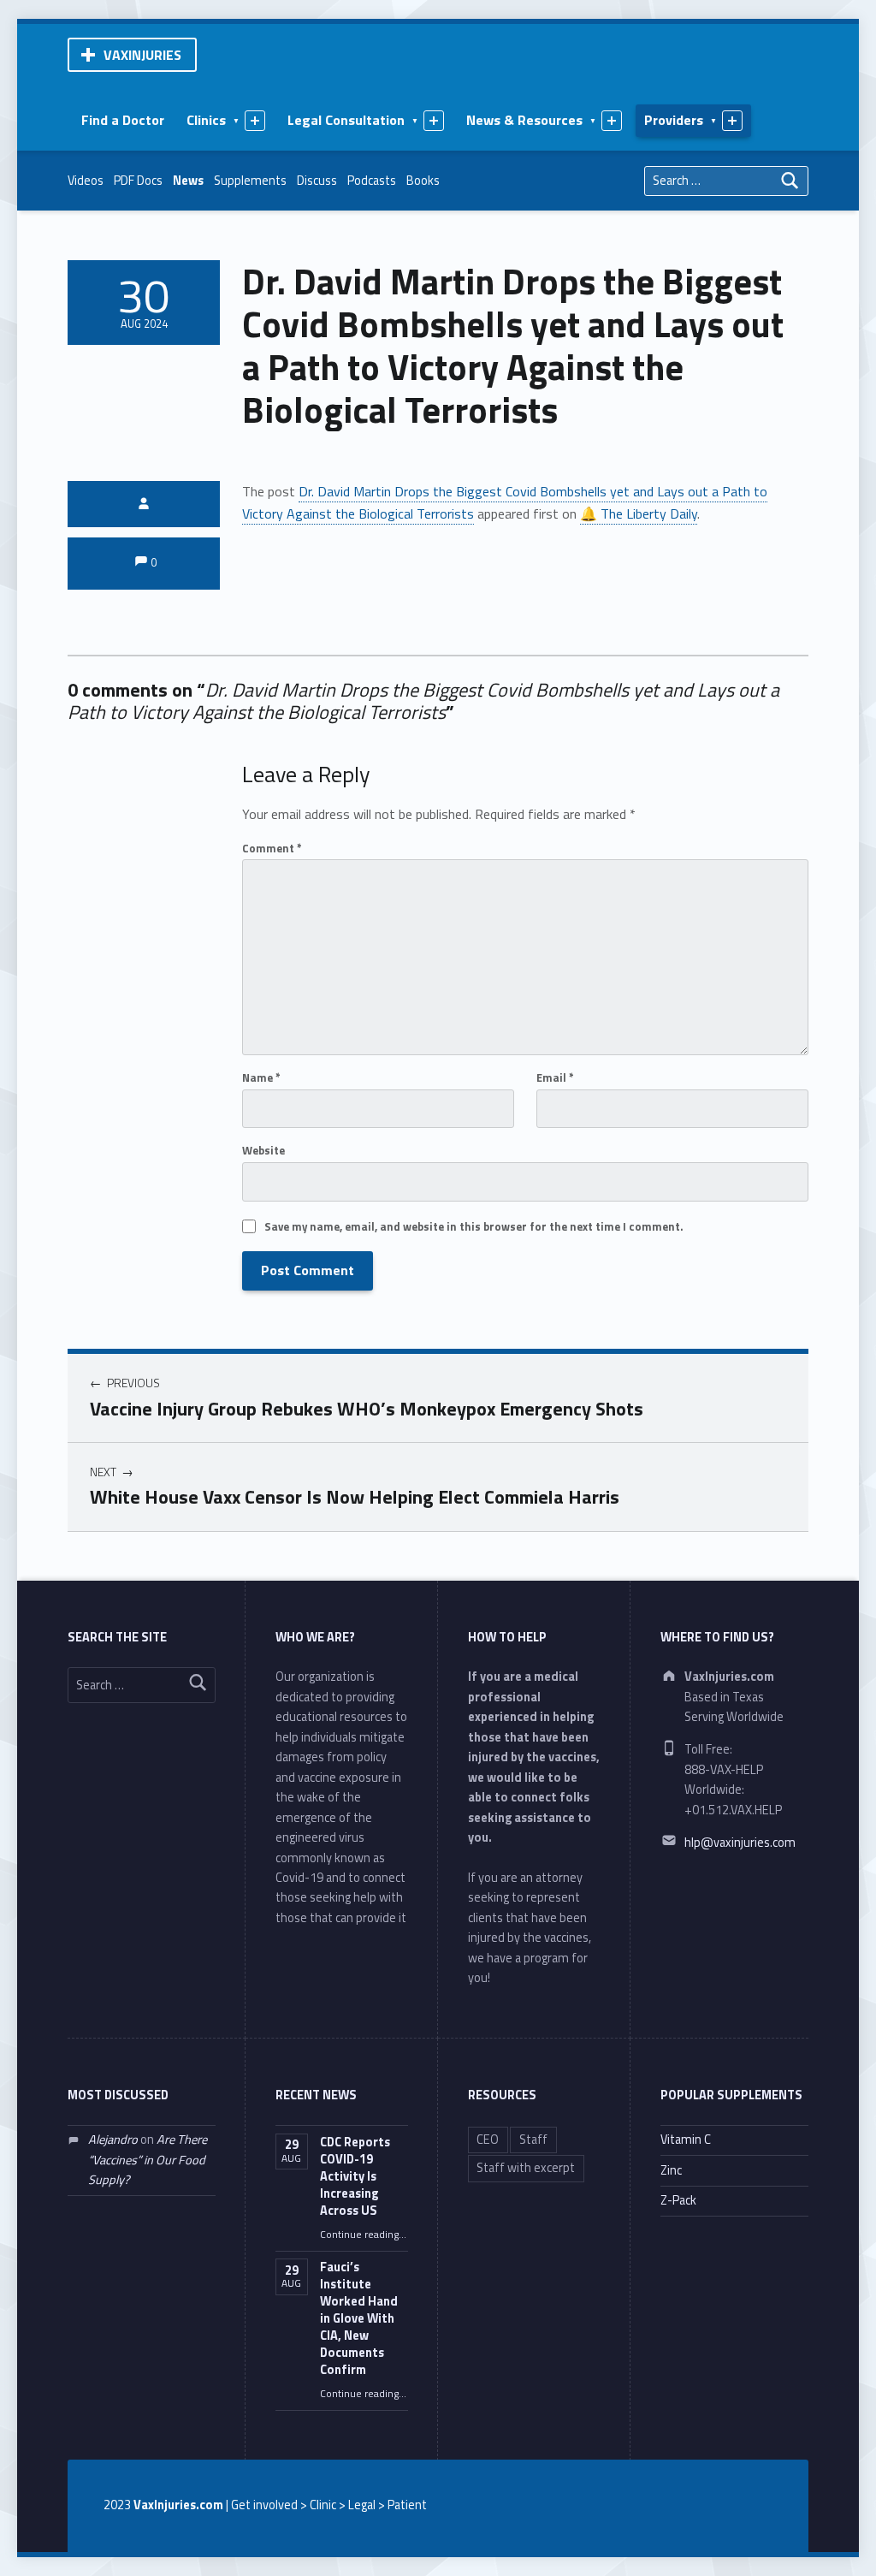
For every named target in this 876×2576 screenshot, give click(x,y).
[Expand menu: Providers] (732, 121)
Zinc (671, 2170)
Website (263, 1150)
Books (423, 181)
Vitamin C (686, 2140)
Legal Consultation (346, 120)
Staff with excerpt (526, 2168)
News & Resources (524, 120)
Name (261, 1077)
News (188, 181)
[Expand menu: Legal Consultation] (434, 121)
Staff (533, 2140)
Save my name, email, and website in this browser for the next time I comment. (474, 1226)
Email (555, 1077)
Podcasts (372, 181)
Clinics (206, 120)
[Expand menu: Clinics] (255, 121)
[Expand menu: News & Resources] (612, 121)
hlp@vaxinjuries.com (740, 1843)
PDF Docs (138, 181)
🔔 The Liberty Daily (639, 513)
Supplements (250, 181)
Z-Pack (678, 2200)
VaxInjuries (142, 55)
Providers (674, 120)
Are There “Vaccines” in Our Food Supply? (148, 2160)
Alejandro (113, 2140)
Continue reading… (363, 2235)
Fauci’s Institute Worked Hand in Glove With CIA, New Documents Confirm (359, 2318)
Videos (86, 181)
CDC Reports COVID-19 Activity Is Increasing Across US (355, 2176)
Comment (272, 848)
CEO (488, 2140)
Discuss (317, 181)
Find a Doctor (123, 120)
